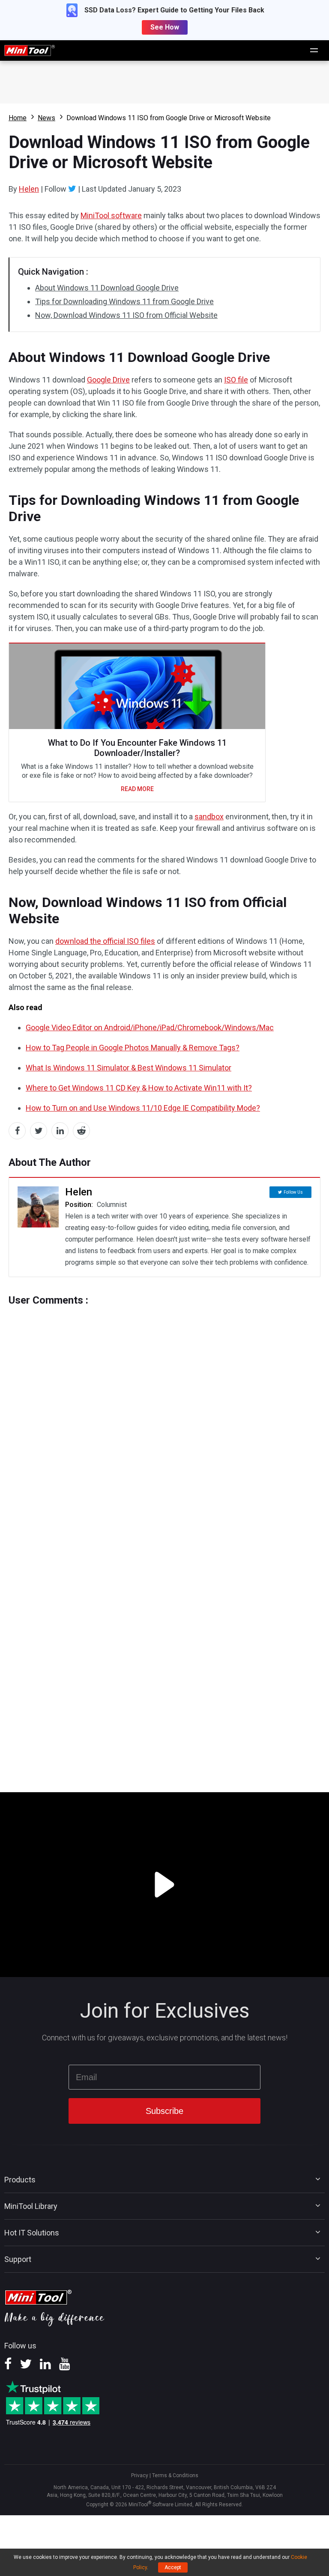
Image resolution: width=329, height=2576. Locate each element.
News (46, 118)
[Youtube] (65, 2367)
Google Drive (108, 380)
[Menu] (314, 50)
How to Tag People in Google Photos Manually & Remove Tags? (133, 1048)
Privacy (140, 2475)
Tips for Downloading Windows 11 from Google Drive (124, 301)
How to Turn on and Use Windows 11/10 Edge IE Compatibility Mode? (143, 1108)
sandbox (209, 817)
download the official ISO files (105, 941)
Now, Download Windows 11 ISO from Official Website (126, 315)
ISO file (236, 380)
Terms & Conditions (175, 2475)
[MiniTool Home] (30, 50)
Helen (29, 189)
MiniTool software (111, 215)
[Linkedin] (45, 2367)
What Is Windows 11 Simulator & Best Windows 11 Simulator (129, 1068)
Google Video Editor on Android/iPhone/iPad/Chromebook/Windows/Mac (150, 1027)
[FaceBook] (8, 2367)
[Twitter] (72, 189)
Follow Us (293, 1192)
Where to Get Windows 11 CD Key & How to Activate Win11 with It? (139, 1088)
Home (18, 118)
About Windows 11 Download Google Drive (107, 288)
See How (165, 27)
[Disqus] (164, 1413)
